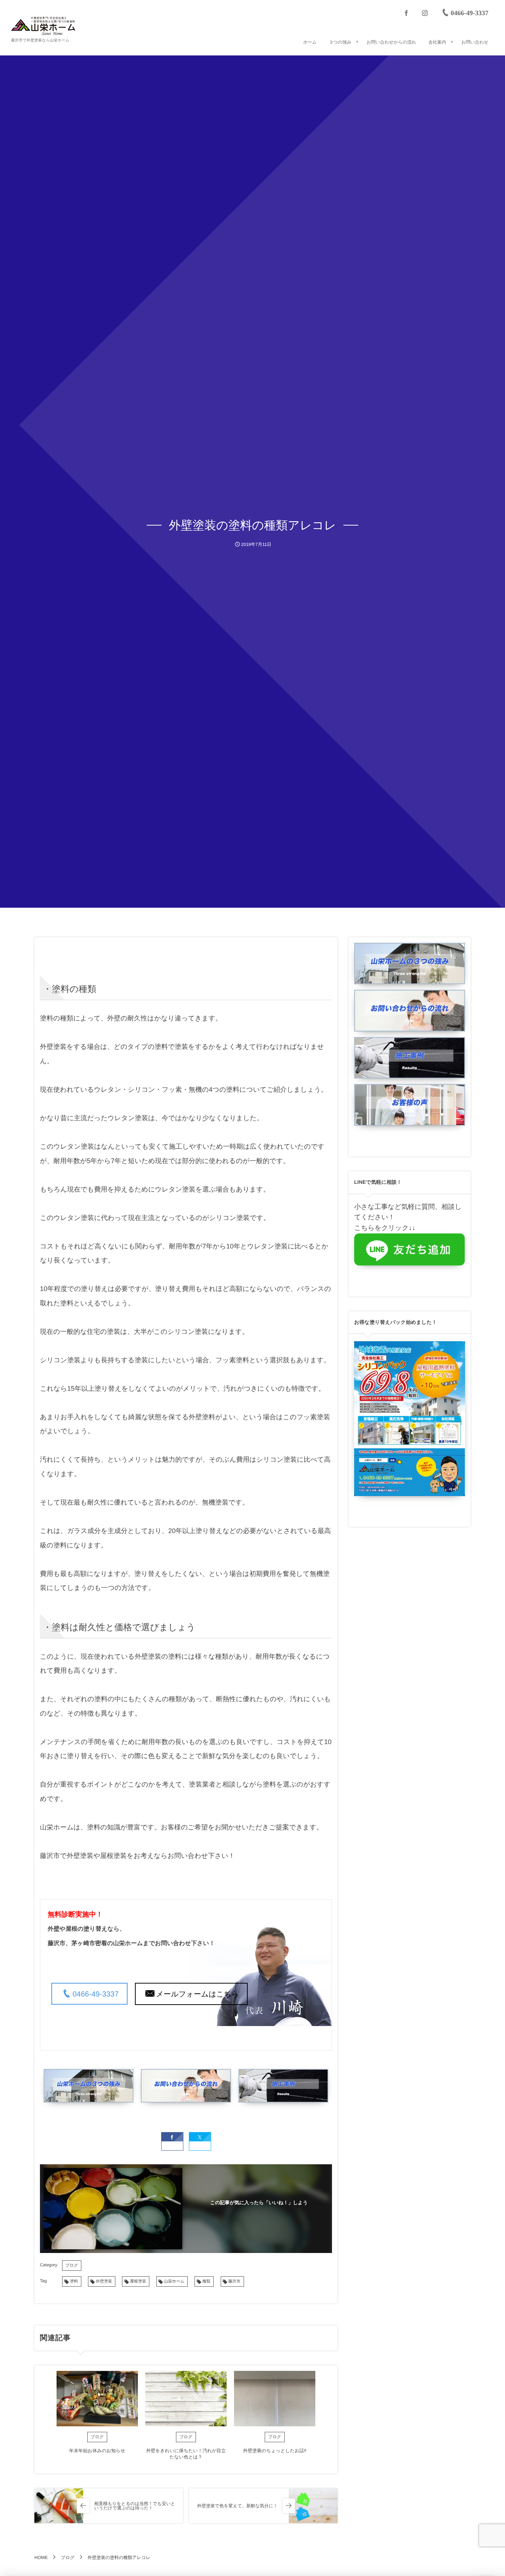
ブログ (72, 2266)
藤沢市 (235, 2281)
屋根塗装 (138, 2281)
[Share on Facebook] (406, 13)
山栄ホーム (174, 2281)
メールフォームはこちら (197, 1994)
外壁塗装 (104, 2281)
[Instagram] (425, 13)
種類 (206, 2281)
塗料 (74, 2281)
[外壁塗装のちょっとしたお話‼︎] (275, 2399)
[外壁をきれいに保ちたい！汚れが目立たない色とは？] (186, 2399)
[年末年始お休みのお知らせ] (97, 2399)
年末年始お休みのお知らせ (97, 2451)
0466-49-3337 (96, 1994)
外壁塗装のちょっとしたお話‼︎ (274, 2451)
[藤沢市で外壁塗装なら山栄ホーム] (43, 26)
